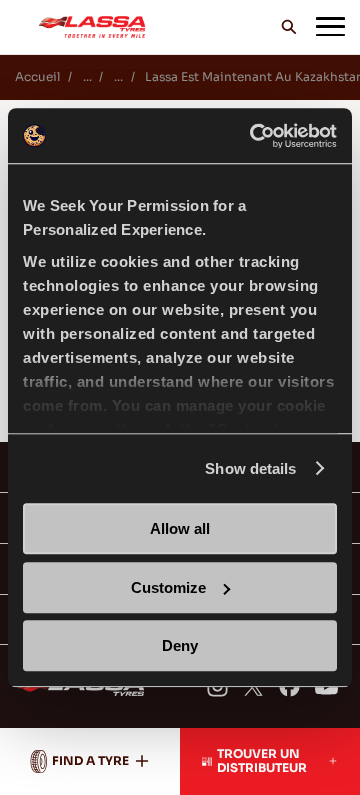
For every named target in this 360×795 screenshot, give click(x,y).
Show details (250, 468)
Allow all (180, 528)
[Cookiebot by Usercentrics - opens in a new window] (254, 136)
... (87, 77)
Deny (180, 645)
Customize (168, 587)
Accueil (37, 77)
